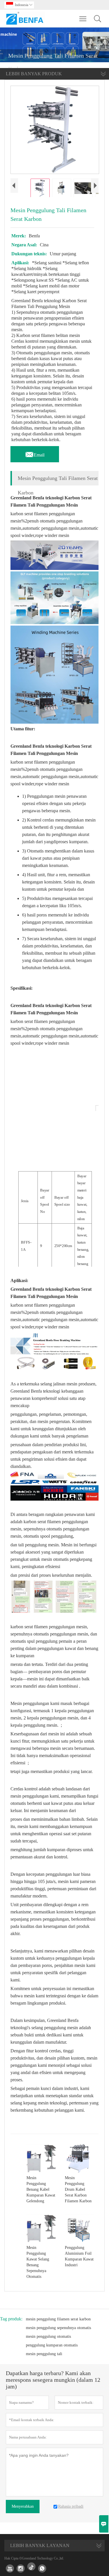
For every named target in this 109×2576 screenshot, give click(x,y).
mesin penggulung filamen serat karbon (58, 2319)
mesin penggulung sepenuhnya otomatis (58, 2328)
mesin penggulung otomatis (48, 2336)
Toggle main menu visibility (83, 19)
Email (35, 453)
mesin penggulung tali (44, 2354)
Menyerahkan (23, 2506)
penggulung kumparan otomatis (52, 2345)
